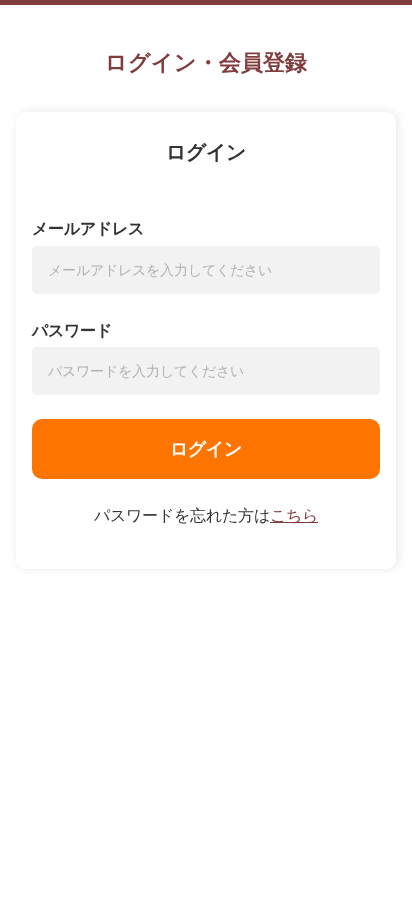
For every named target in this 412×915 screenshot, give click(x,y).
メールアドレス (88, 228)
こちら (294, 515)
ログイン (206, 449)
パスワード (72, 330)
